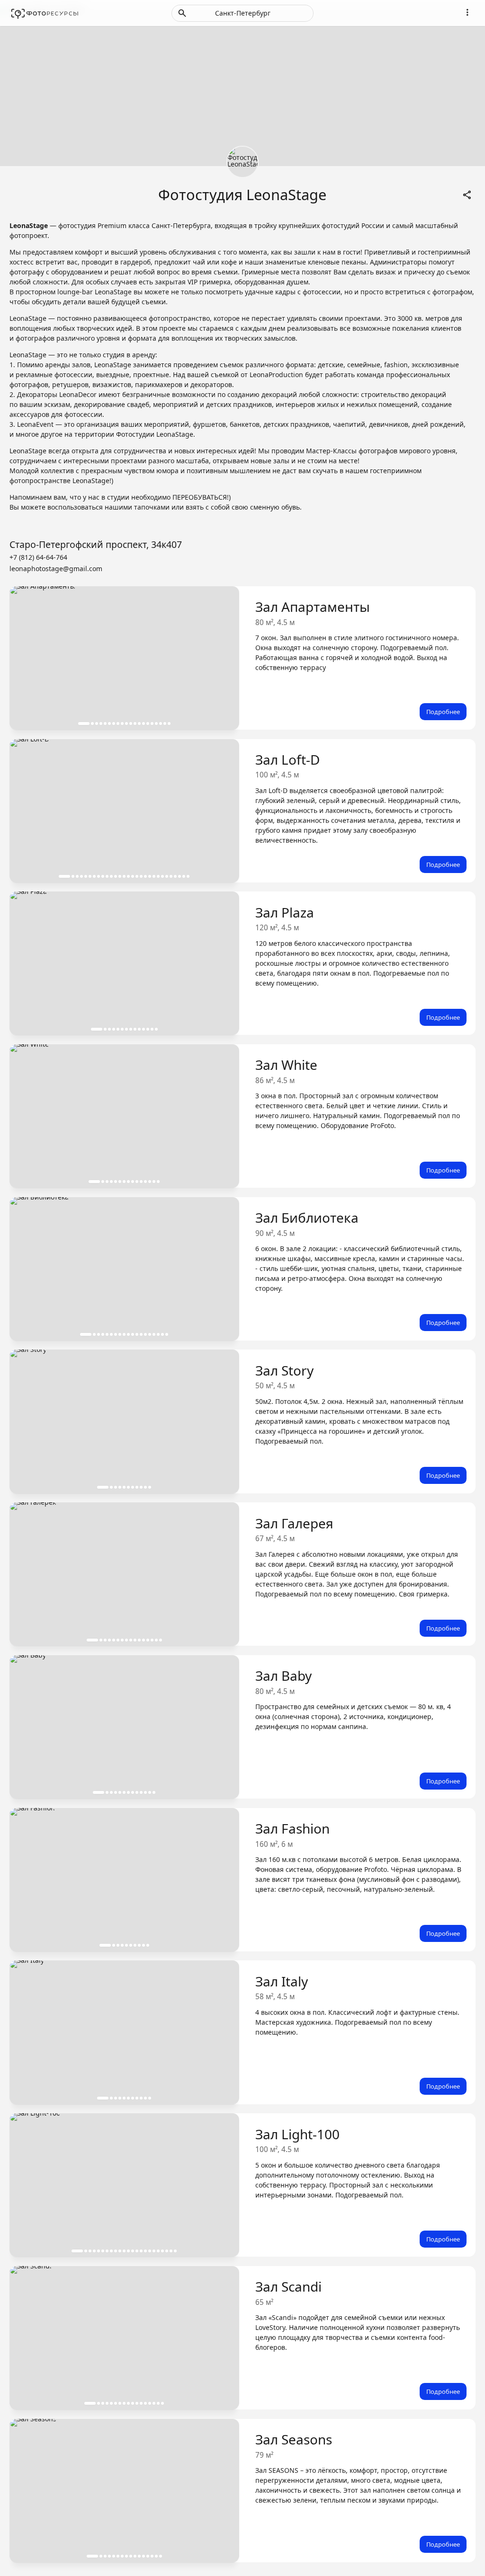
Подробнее (443, 712)
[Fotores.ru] (45, 13)
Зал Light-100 (297, 2134)
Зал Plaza (285, 912)
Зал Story (284, 1370)
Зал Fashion (292, 1828)
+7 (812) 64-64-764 (38, 557)
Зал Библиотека (307, 1217)
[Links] (467, 194)
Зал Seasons (294, 2439)
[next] (223, 658)
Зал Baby (283, 1676)
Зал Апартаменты (313, 607)
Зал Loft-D (287, 759)
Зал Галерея (294, 1523)
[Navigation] (467, 12)
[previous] (26, 658)
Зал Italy (282, 1981)
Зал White (286, 1065)
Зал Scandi (288, 2286)
